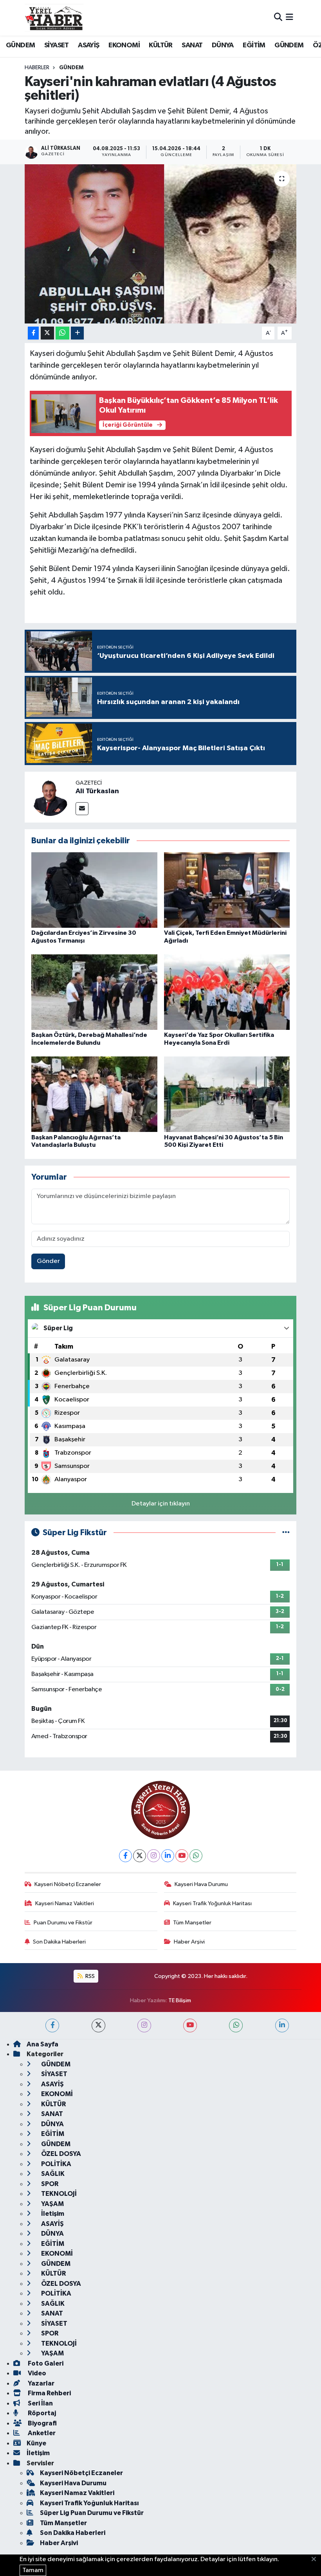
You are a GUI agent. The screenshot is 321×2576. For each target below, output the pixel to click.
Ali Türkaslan (97, 791)
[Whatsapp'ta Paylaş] (62, 333)
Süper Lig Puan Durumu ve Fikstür (92, 2513)
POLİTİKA (56, 2164)
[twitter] (98, 2025)
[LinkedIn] (168, 1856)
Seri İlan (40, 2403)
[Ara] (278, 18)
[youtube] (190, 2025)
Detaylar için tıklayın (161, 1504)
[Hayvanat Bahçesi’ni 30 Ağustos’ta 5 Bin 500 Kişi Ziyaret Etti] (227, 1094)
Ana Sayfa (42, 2044)
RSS (89, 1976)
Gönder (48, 1261)
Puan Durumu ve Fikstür (63, 1923)
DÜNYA (223, 45)
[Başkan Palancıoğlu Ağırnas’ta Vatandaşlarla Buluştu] (94, 1094)
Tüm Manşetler (192, 1923)
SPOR (49, 2184)
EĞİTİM (254, 45)
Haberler (37, 68)
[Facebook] (125, 1856)
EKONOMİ (124, 45)
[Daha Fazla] (77, 333)
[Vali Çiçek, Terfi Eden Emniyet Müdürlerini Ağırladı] (227, 890)
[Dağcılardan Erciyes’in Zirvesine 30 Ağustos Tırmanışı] (94, 890)
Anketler (41, 2433)
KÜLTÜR (160, 45)
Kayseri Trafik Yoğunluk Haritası (212, 1903)
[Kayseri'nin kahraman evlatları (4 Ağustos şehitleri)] (161, 244)
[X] (140, 1856)
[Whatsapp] (196, 1856)
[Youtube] (182, 1856)
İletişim (52, 2214)
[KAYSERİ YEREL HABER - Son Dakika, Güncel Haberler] (54, 18)
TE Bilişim (180, 2000)
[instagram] (144, 2025)
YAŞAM (52, 2204)
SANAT (192, 45)
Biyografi (42, 2423)
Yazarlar (41, 2383)
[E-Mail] (82, 809)
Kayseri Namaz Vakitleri (65, 1903)
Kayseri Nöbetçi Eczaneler (68, 1884)
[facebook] (52, 2025)
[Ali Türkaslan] (50, 797)
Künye (36, 2443)
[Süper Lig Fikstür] (286, 1533)
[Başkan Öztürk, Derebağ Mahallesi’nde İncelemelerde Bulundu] (94, 992)
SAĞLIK (52, 2174)
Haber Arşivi (189, 1942)
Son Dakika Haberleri (59, 1942)
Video (36, 2373)
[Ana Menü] (289, 18)
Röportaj (41, 2413)
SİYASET (57, 45)
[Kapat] (316, 2560)
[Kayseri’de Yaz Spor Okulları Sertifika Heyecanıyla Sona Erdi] (227, 992)
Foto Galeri (45, 2363)
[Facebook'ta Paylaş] (33, 333)
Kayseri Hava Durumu (201, 1884)
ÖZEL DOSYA (60, 2154)
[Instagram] (154, 1856)
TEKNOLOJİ (58, 2194)
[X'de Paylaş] (47, 333)
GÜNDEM (20, 45)
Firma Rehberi (49, 2393)
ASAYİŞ (88, 45)
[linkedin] (282, 2025)
